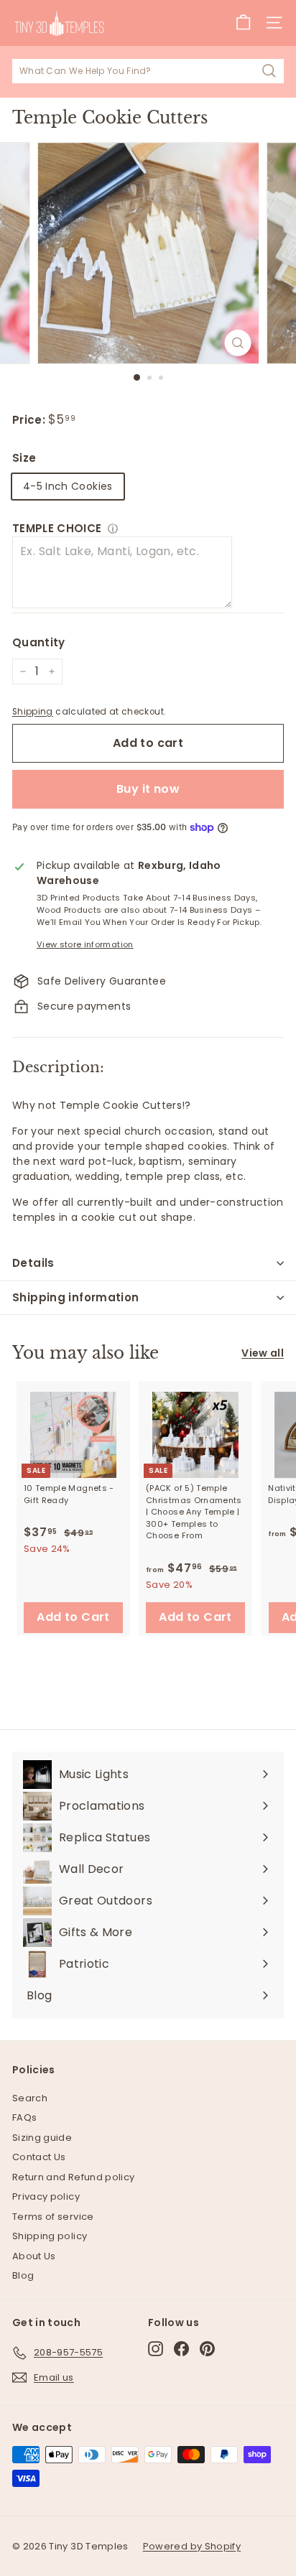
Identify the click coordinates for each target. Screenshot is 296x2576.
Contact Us (39, 2157)
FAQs (24, 2117)
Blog (23, 2275)
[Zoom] (238, 343)
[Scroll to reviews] (148, 404)
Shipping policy (50, 2236)
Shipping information (76, 1297)
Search (30, 2098)
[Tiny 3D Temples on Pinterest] (207, 2349)
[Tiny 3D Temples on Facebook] (181, 2349)
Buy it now (148, 789)
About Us (34, 2256)
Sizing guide (42, 2138)
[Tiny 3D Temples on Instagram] (156, 2349)
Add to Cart (73, 1617)
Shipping (33, 712)
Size (24, 458)
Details (33, 1263)
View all (263, 1353)
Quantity (39, 642)
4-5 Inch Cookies (68, 486)
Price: (30, 420)
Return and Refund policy (73, 2177)
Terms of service (53, 2217)
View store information (85, 944)
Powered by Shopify (192, 2546)
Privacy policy (46, 2196)
